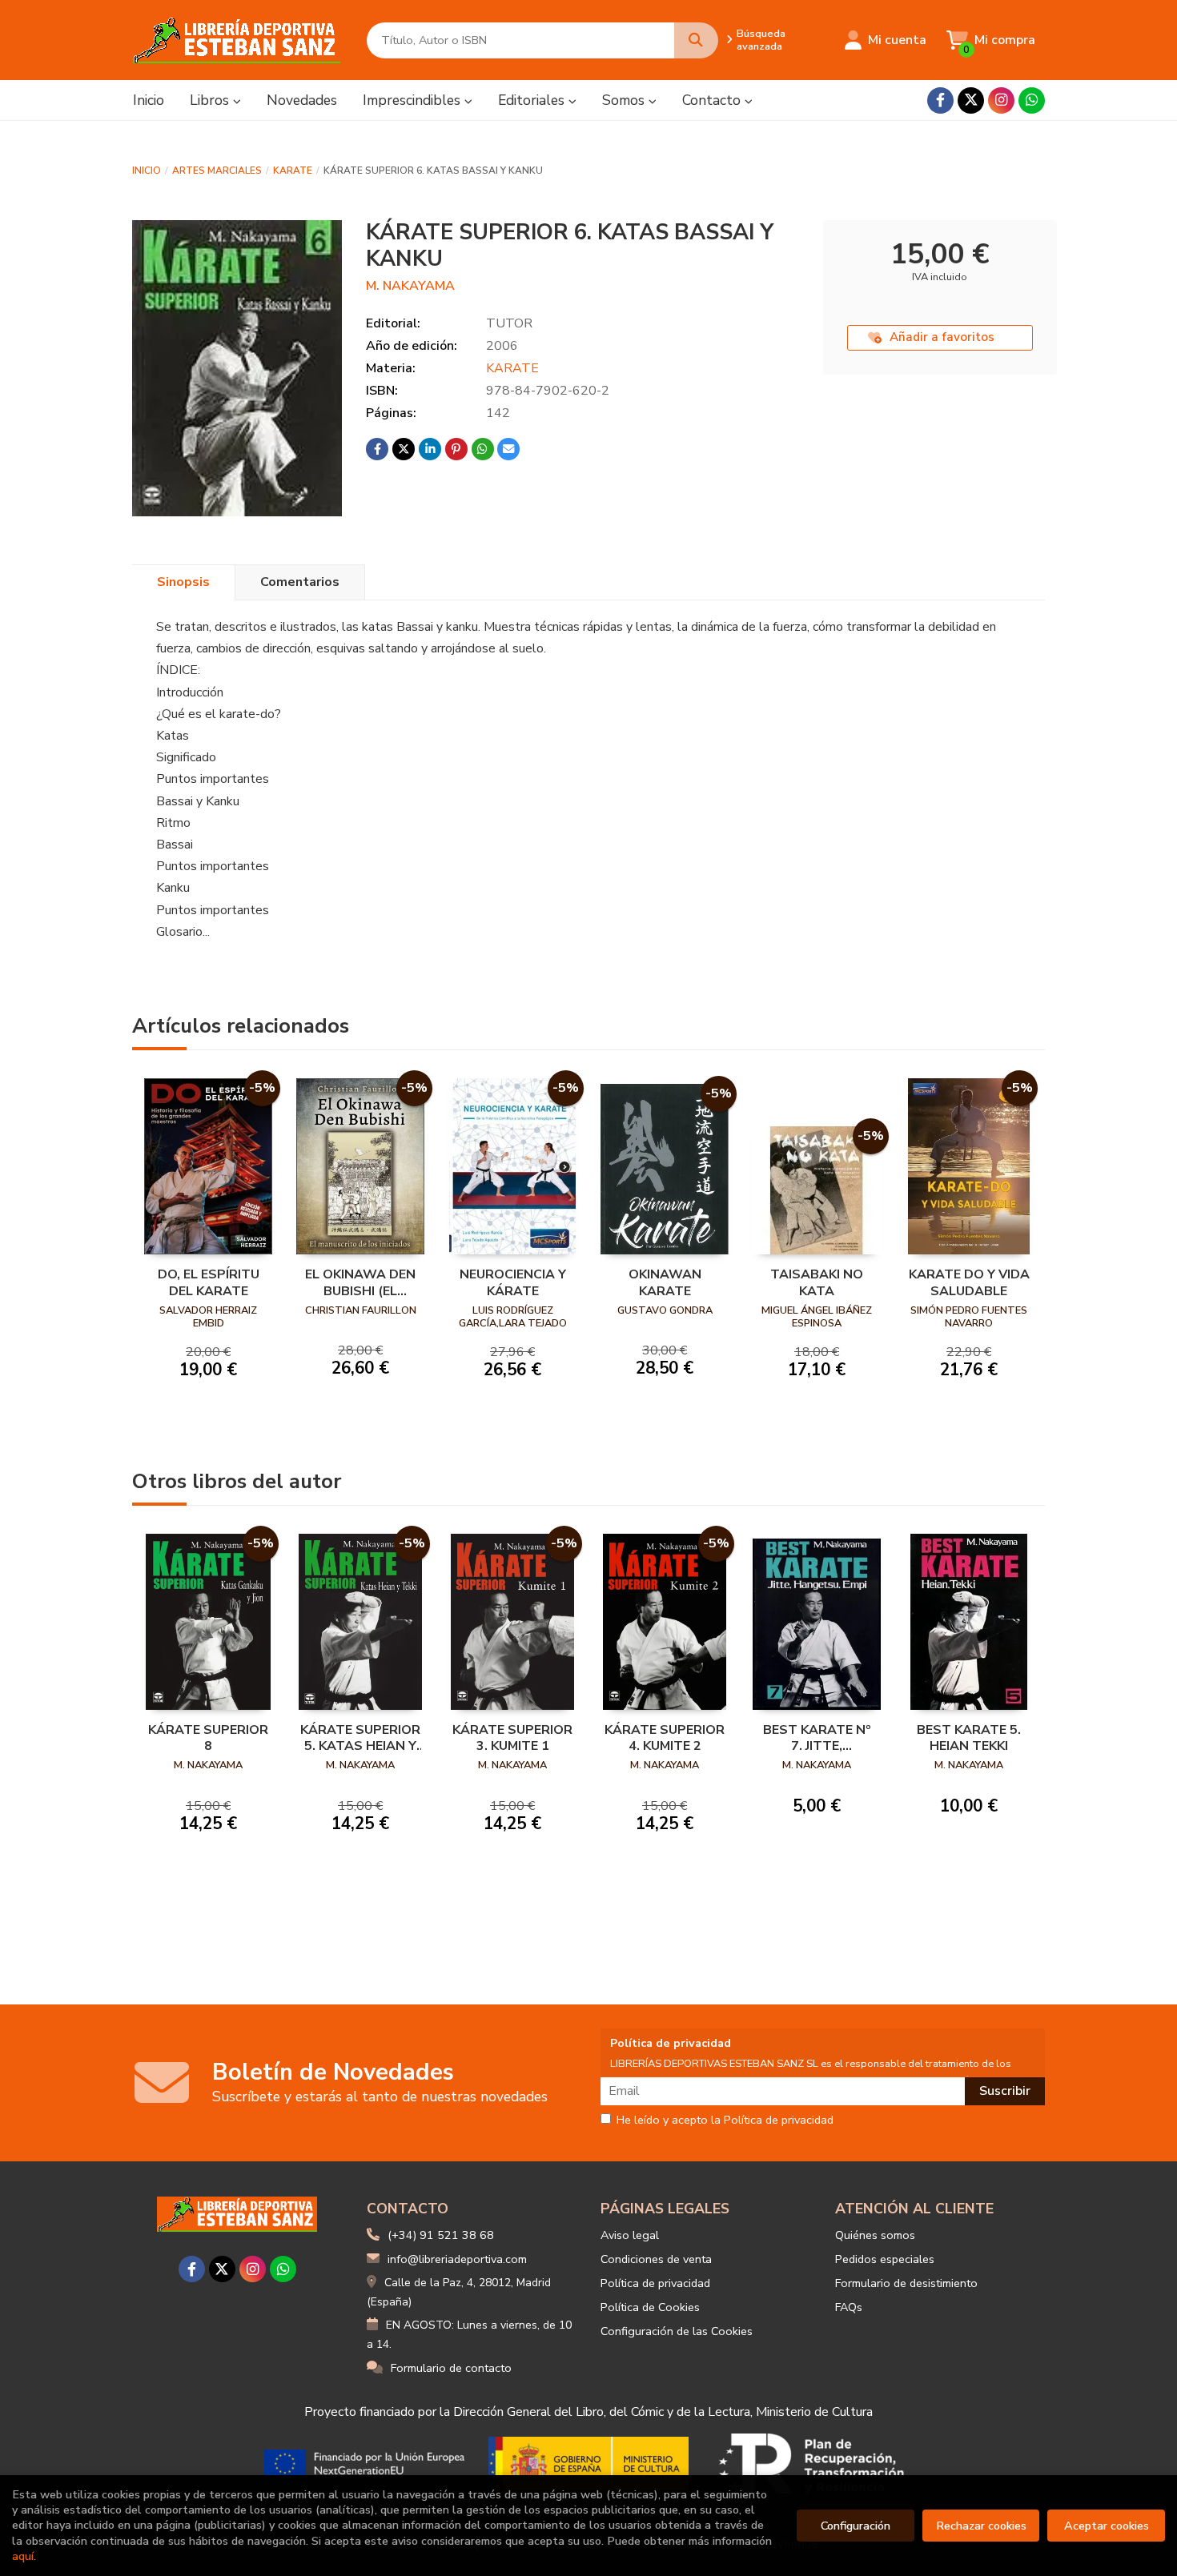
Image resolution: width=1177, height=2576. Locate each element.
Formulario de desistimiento (906, 2283)
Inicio (147, 171)
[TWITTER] (971, 100)
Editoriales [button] (533, 100)
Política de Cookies (650, 2307)
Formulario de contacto (451, 2368)
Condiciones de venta (656, 2259)
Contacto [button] (713, 100)
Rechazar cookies (981, 2526)
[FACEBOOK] (940, 100)
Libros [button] (211, 100)
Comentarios (300, 582)
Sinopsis (183, 582)
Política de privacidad (655, 2283)
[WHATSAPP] (1032, 100)
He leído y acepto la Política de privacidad (725, 2121)
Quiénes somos (875, 2235)
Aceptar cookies (1107, 2526)
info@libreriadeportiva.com (457, 2259)
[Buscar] (696, 40)
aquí (23, 2556)
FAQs (849, 2307)
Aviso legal (630, 2235)
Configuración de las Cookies (677, 2331)
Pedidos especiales (885, 2259)
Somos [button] (625, 100)
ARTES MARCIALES (217, 171)
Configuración (856, 2526)
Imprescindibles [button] (414, 100)
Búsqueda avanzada (761, 40)
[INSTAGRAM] (1001, 100)
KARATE (293, 171)
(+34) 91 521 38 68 (441, 2235)
